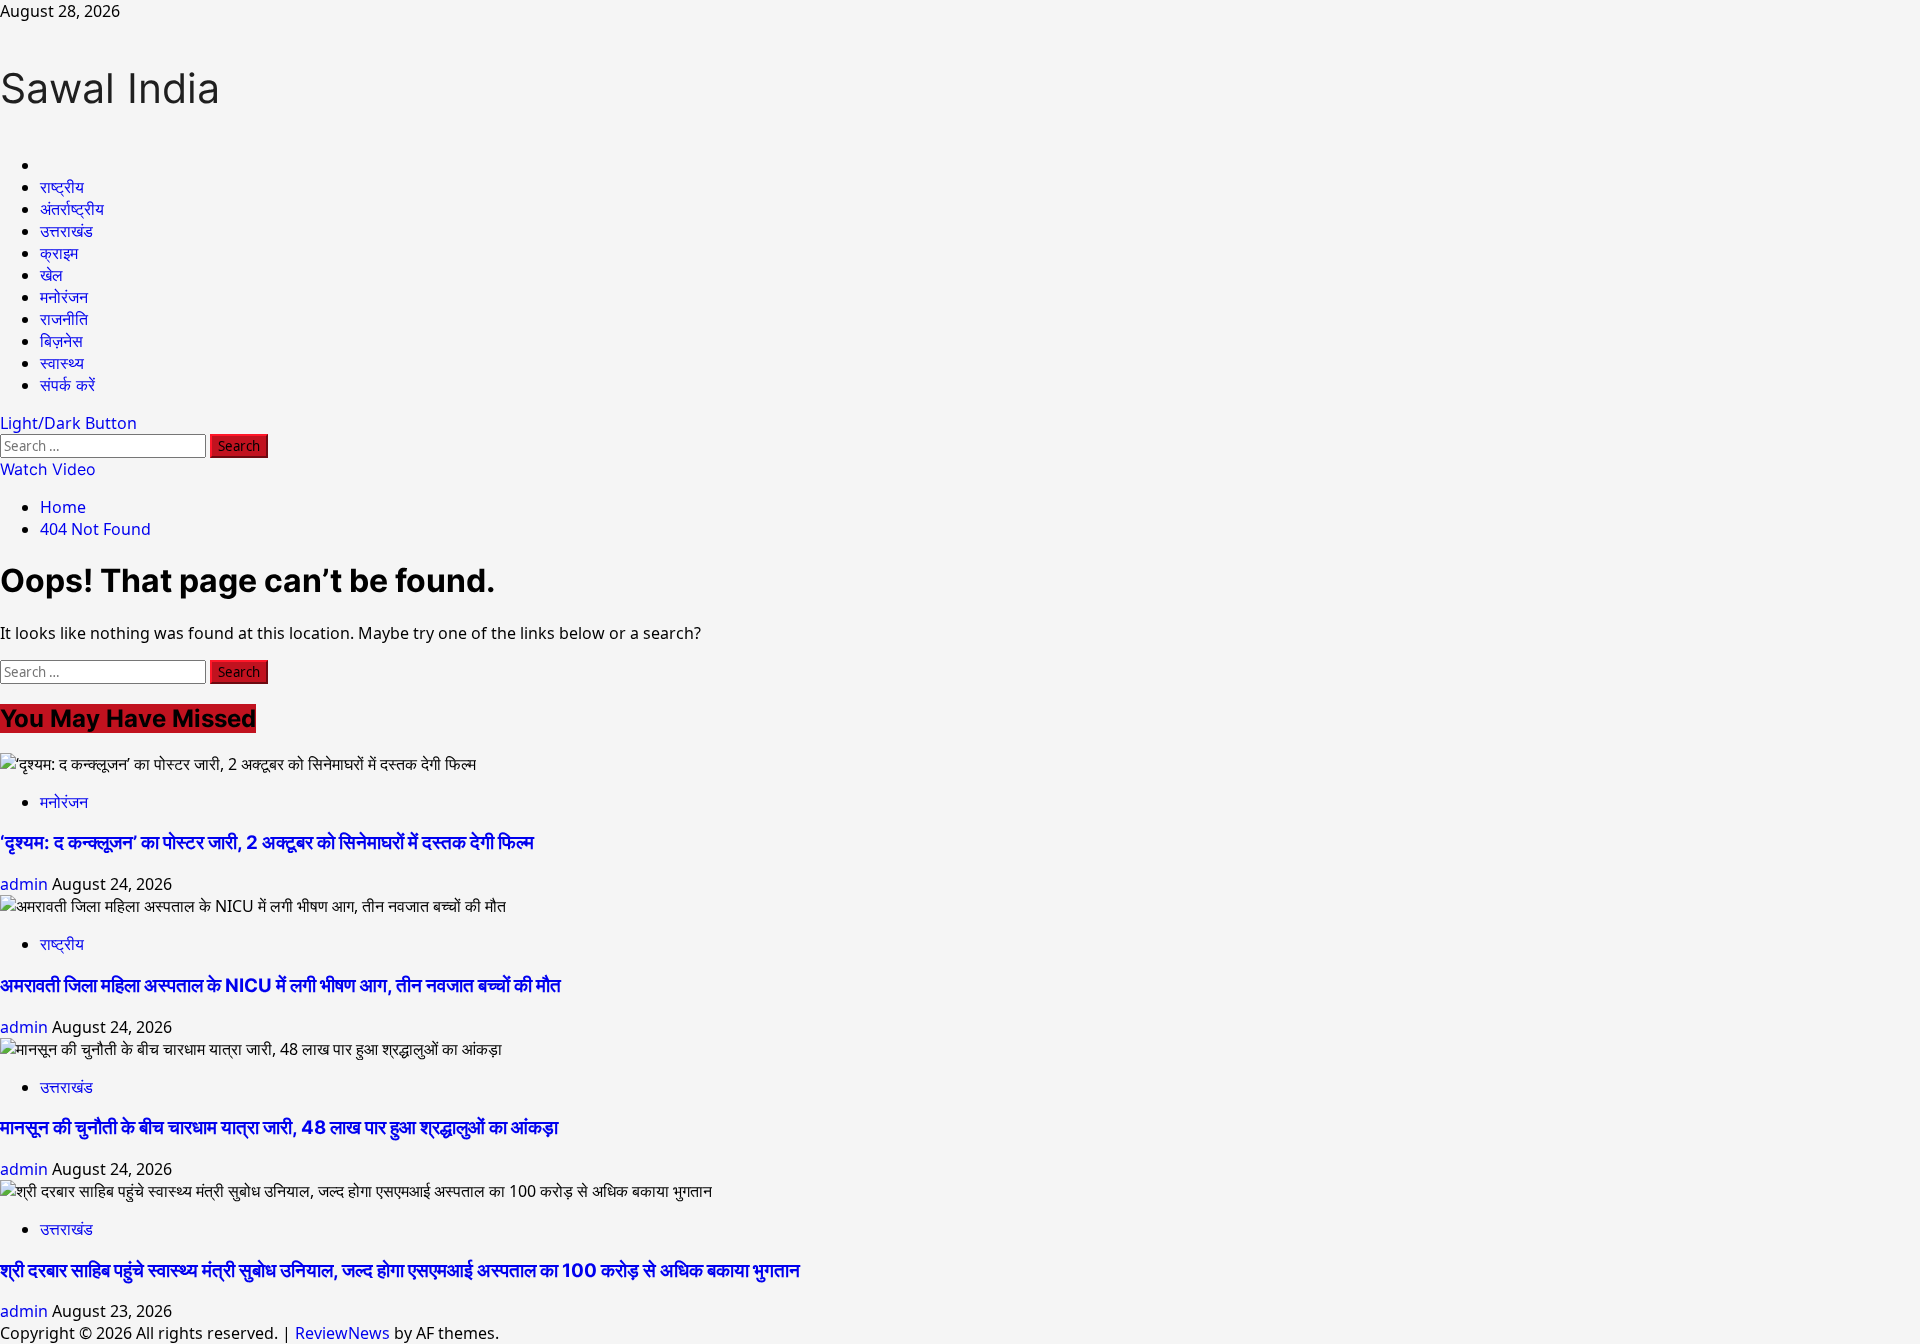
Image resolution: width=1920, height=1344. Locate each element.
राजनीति (64, 319)
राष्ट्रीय (62, 187)
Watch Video (48, 469)
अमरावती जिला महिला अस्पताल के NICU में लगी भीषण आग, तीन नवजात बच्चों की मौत (280, 985)
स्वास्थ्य (62, 363)
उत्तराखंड (66, 231)
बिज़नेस (61, 341)
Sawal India (110, 88)
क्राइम (59, 253)
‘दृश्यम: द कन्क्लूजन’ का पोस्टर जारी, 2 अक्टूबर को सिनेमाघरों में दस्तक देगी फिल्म (267, 842)
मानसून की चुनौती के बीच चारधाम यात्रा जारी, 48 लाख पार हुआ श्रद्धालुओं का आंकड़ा (279, 1127)
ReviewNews (342, 1333)
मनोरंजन (64, 297)
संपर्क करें (67, 385)
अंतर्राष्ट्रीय (72, 209)
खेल (51, 275)
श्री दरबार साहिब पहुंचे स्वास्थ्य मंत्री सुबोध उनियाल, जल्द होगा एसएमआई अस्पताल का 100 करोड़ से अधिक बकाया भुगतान (400, 1270)
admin (26, 884)
